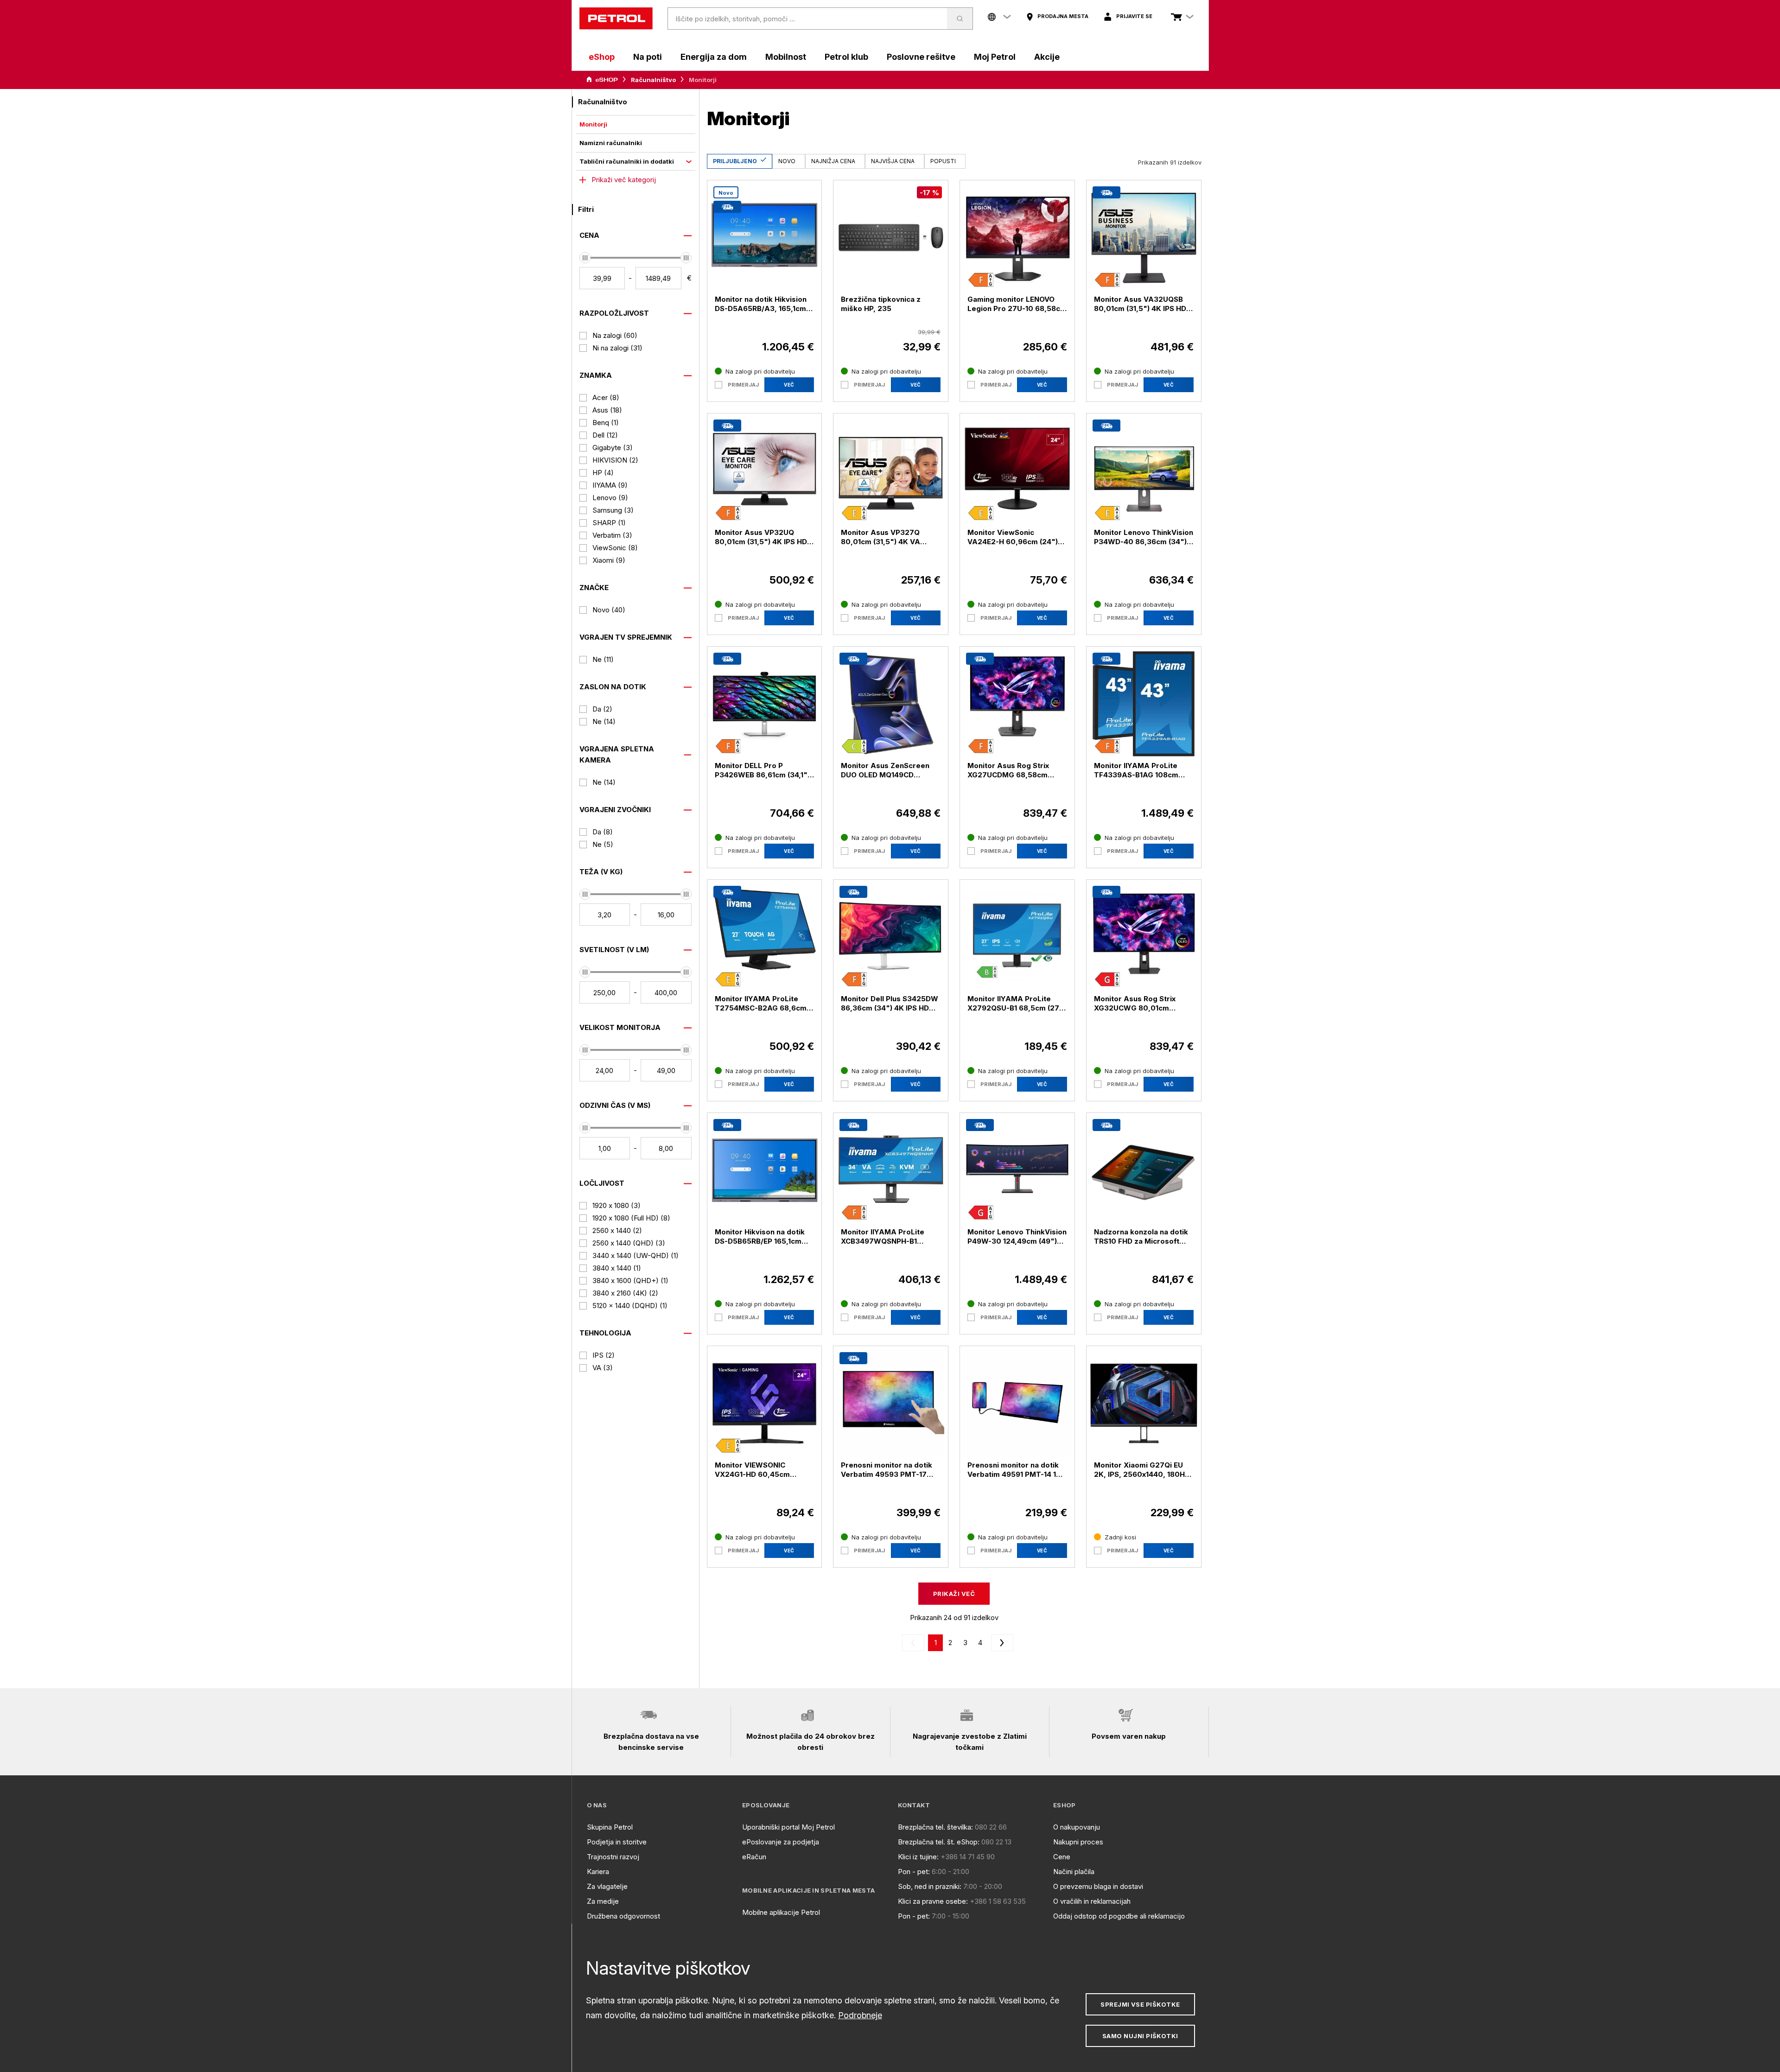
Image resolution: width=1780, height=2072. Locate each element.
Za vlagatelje (607, 1886)
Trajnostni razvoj (613, 1857)
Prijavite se (1134, 16)
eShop (602, 57)
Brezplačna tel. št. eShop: (939, 1842)
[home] (616, 19)
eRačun (754, 1857)
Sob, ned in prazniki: (930, 1886)
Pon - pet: (914, 1872)
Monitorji (593, 124)
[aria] (602, 80)
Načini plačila (1074, 1872)
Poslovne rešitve (921, 57)
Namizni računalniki (611, 143)
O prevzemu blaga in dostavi (1098, 1886)
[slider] (585, 258)
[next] (1000, 1643)
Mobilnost (786, 57)
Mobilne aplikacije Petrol (781, 1912)
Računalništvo (653, 80)
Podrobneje (860, 2015)
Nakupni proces (1078, 1842)
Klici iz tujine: (918, 1857)
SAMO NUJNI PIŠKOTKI (1140, 2036)
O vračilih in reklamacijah (1092, 1901)
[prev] (915, 1643)
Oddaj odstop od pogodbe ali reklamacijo (1119, 1916)
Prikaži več (954, 1594)
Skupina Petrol (610, 1827)
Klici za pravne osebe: (933, 1901)
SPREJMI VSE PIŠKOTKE (1140, 2004)
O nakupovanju (1077, 1827)
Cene (1062, 1857)
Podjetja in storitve (617, 1842)
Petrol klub (846, 57)
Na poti (648, 57)
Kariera (598, 1872)
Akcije (1047, 57)
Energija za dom (714, 57)
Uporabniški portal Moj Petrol (788, 1827)
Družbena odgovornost (623, 1916)
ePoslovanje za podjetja (781, 1842)
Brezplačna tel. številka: (935, 1827)
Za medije (603, 1901)
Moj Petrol (995, 57)
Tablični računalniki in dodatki (627, 161)
